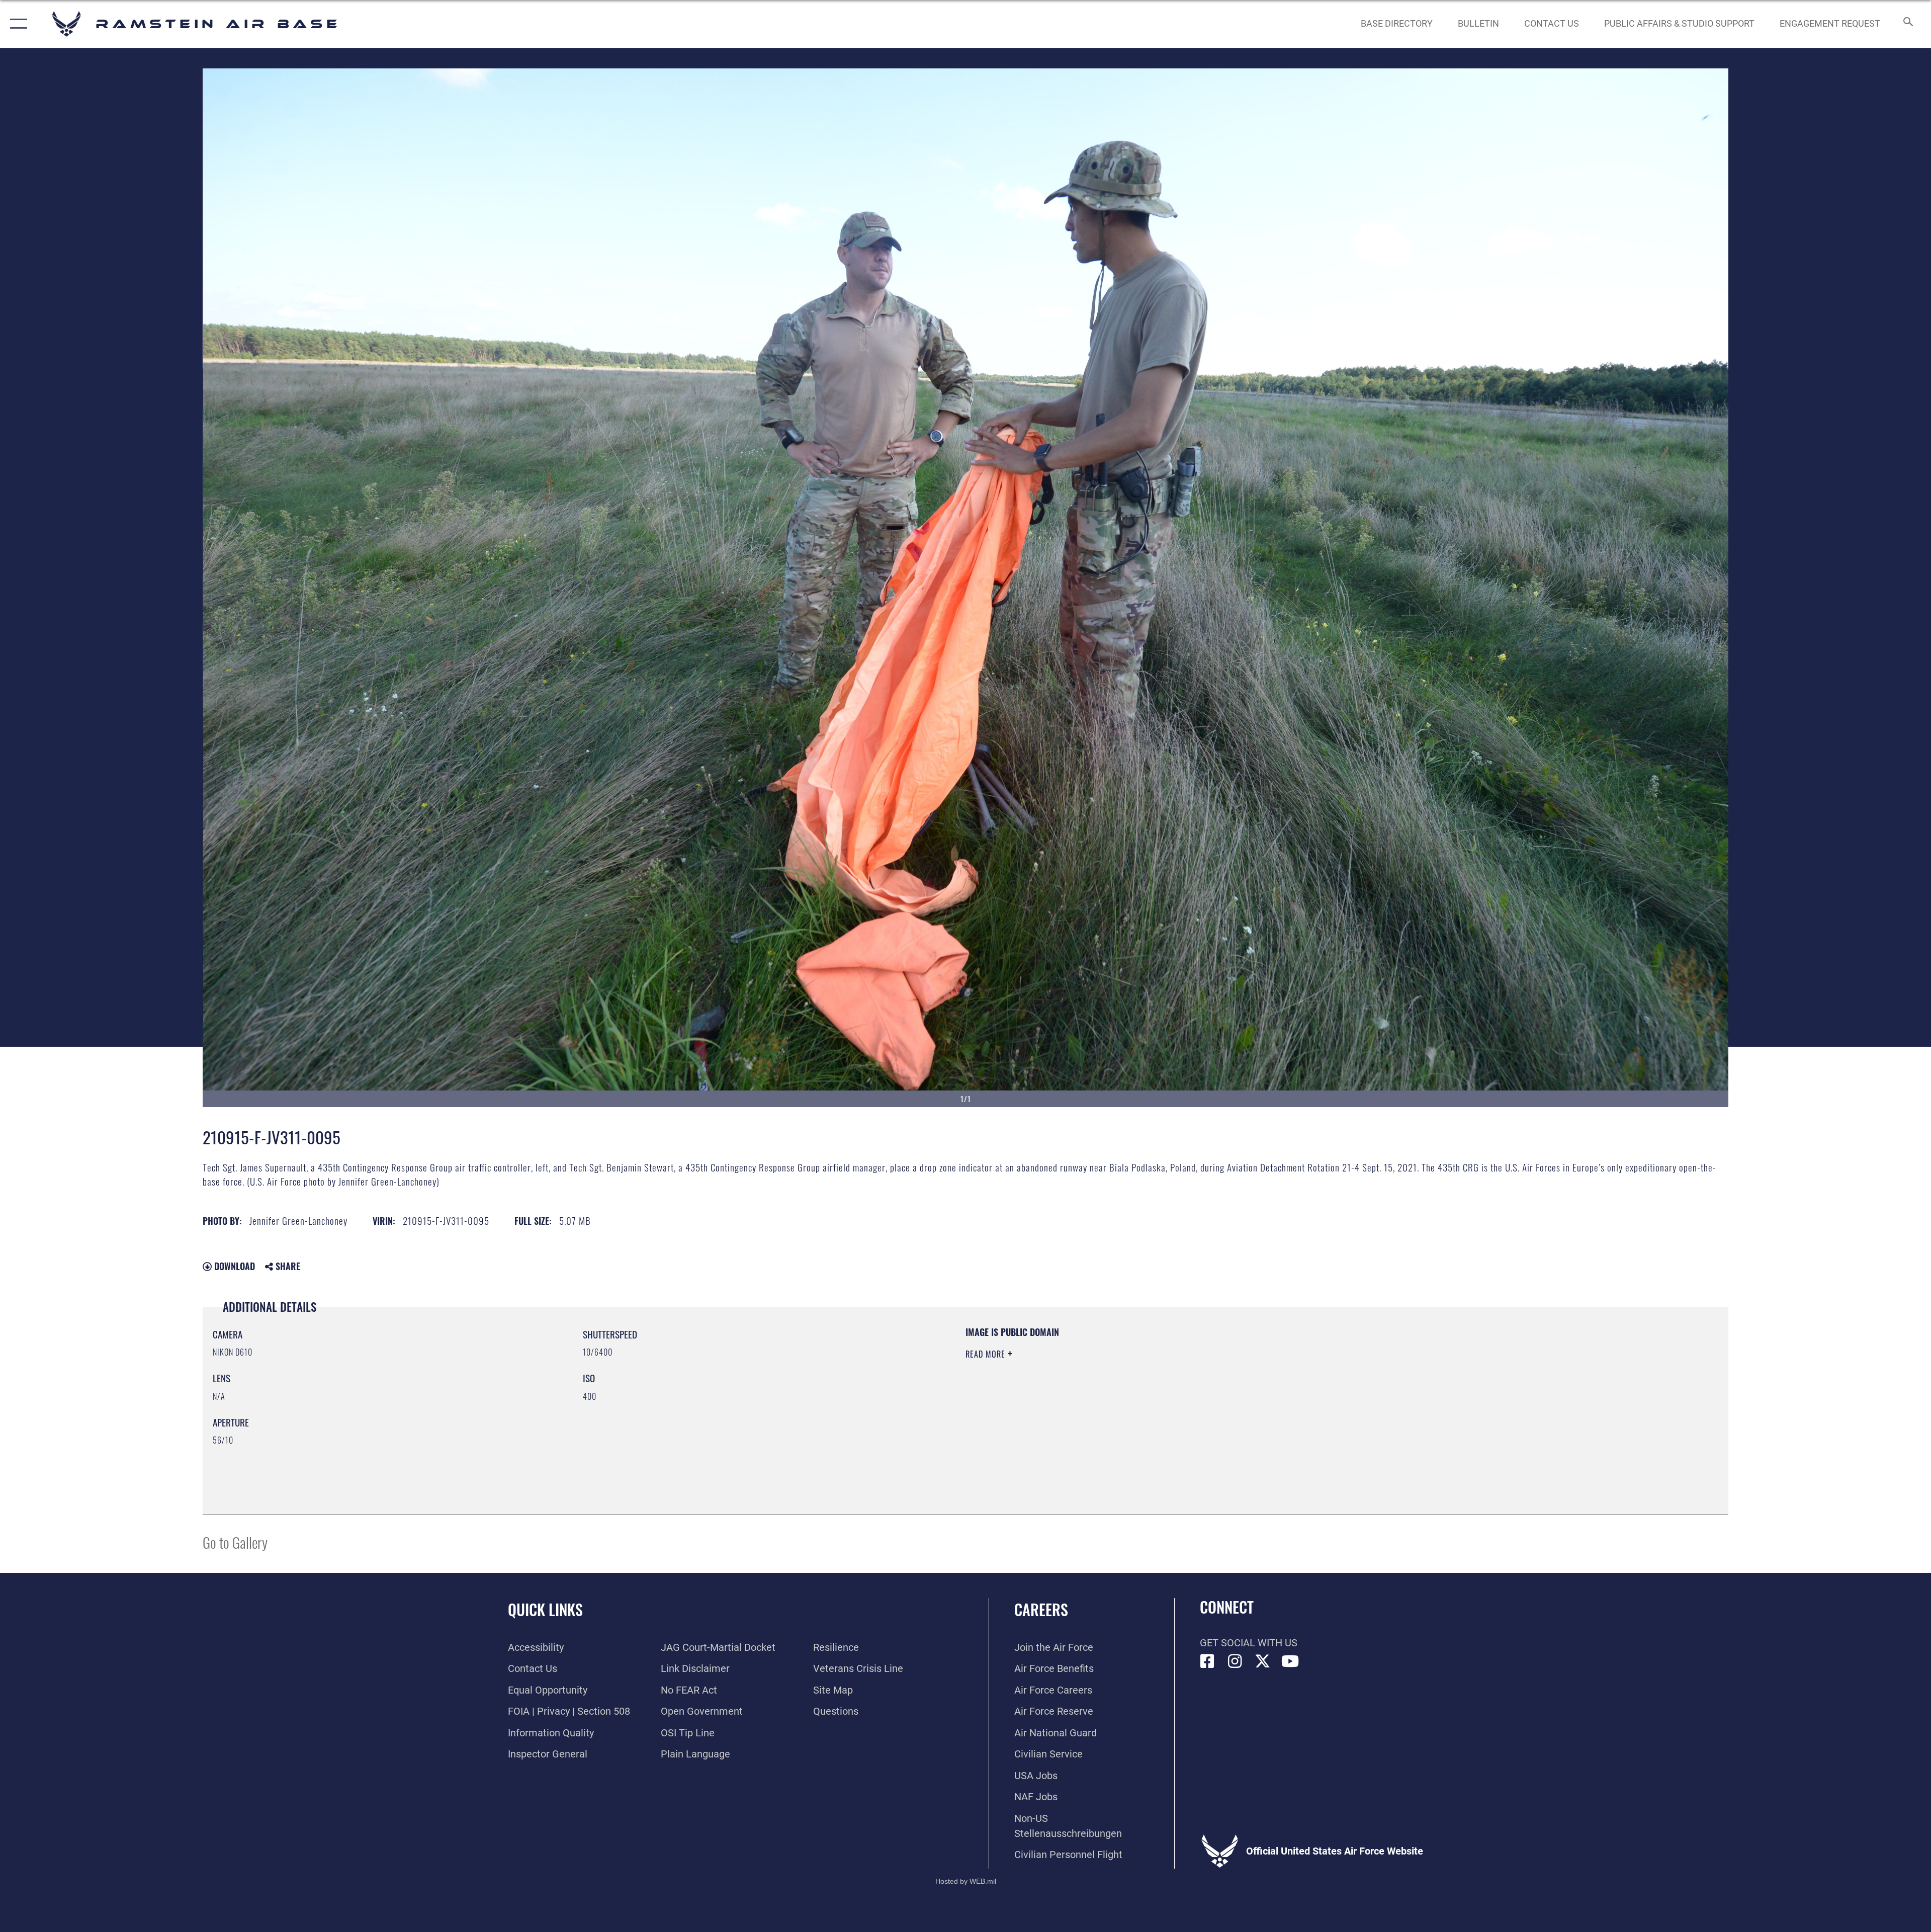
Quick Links (545, 1609)
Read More (987, 1354)
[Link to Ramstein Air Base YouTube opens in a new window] (1290, 1661)
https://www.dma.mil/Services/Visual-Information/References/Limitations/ (1285, 1390)
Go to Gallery (235, 1542)
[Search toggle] (1907, 24)
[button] (16, 24)
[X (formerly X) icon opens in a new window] (1263, 1661)
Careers (1041, 1609)
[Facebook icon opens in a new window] (1207, 1661)
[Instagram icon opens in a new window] (1235, 1661)
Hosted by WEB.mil (966, 1881)
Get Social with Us (1249, 1643)
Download (233, 1266)
